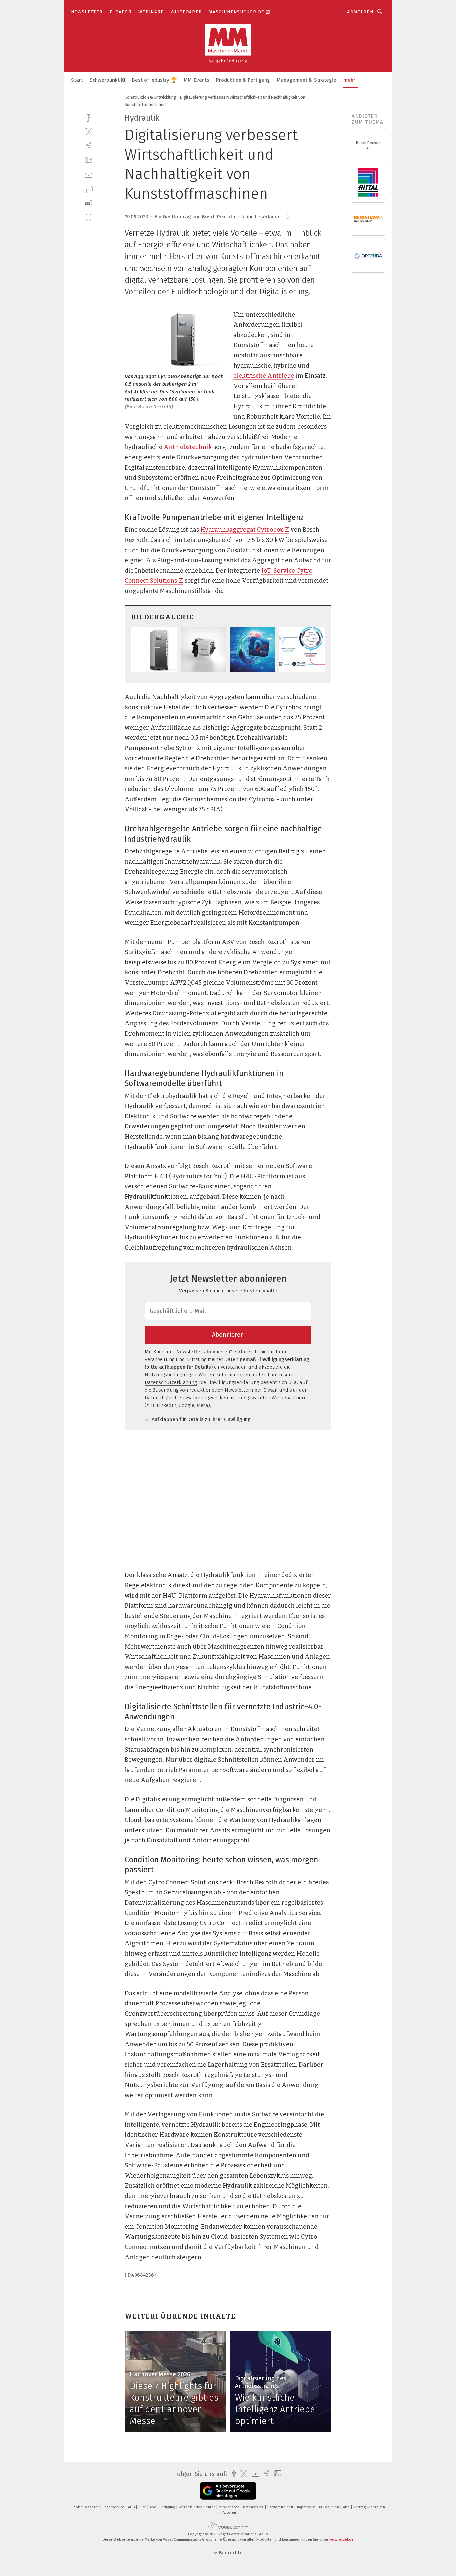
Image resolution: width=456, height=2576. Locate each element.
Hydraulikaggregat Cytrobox (242, 530)
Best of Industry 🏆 (154, 80)
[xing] (89, 146)
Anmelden (360, 12)
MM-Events (196, 80)
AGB (132, 2507)
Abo (347, 2507)
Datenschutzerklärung (171, 1382)
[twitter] (89, 132)
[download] (89, 203)
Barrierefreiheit (281, 2507)
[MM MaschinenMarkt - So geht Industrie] (77, 80)
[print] (89, 189)
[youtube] (254, 2474)
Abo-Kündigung (163, 2507)
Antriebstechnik (188, 447)
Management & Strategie (307, 80)
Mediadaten (230, 2507)
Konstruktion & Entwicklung (150, 97)
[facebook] (89, 117)
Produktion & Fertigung (243, 80)
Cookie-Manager (86, 2507)
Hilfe (143, 2507)
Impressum (307, 2507)
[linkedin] (89, 160)
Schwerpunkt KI (107, 80)
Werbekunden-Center (197, 2507)
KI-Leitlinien (330, 2507)
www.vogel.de (341, 2539)
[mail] (89, 175)
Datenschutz (254, 2507)
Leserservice (114, 2507)
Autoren (229, 2512)
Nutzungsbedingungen (170, 1375)
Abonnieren (228, 1335)
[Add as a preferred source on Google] (228, 2491)
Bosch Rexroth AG (368, 146)
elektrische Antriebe (264, 376)
